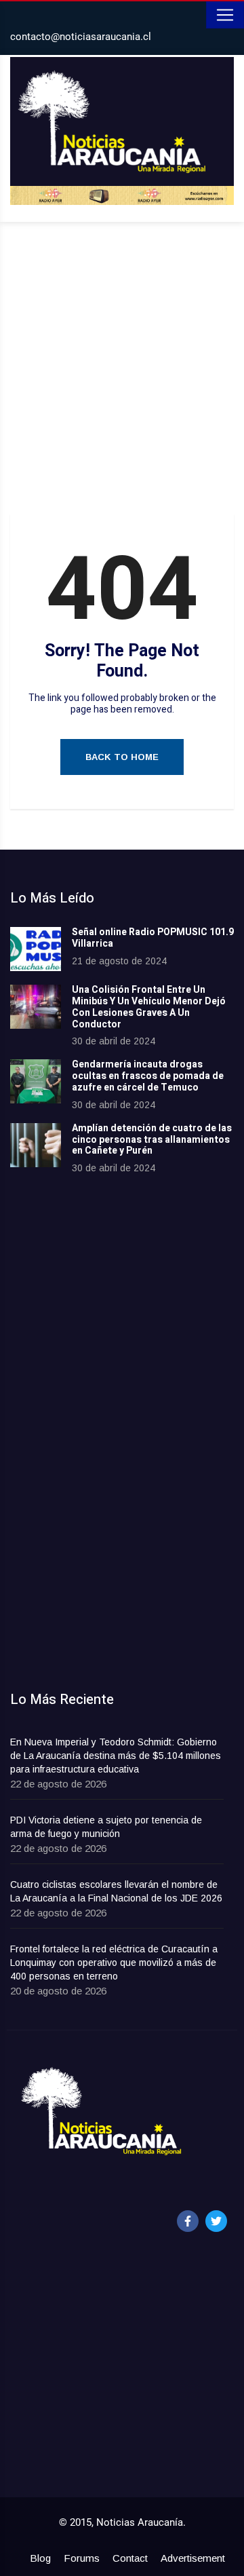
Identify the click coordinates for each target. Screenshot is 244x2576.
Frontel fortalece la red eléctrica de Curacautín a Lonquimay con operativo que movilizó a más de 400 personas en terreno (114, 1963)
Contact (130, 2558)
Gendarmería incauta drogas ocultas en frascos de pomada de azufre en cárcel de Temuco (148, 1076)
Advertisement (193, 2558)
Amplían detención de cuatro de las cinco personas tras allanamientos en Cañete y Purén (152, 1140)
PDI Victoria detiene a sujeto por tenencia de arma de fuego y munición (106, 1827)
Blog (40, 2558)
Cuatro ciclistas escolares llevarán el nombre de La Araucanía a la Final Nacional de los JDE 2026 (116, 1891)
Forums (82, 2558)
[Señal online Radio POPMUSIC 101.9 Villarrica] (36, 949)
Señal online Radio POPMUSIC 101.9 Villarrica (153, 938)
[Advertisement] (122, 371)
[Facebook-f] (188, 2221)
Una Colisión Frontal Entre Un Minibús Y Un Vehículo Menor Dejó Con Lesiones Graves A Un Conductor (149, 1007)
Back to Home (122, 757)
